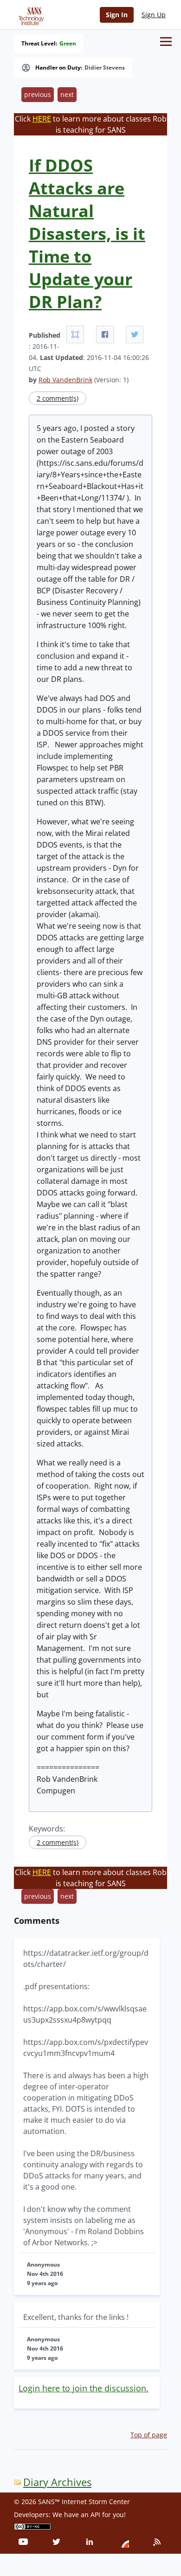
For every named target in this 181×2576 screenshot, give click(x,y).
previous (38, 94)
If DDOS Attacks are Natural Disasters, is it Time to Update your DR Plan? (87, 234)
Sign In (117, 15)
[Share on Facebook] (105, 334)
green (68, 44)
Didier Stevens (105, 68)
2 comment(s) (58, 398)
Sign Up (154, 15)
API (95, 2515)
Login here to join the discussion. (84, 2388)
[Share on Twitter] (135, 334)
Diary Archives (57, 2482)
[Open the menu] (166, 42)
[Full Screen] (75, 334)
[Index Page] (30, 14)
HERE (42, 119)
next (67, 94)
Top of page (149, 2435)
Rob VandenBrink (65, 380)
